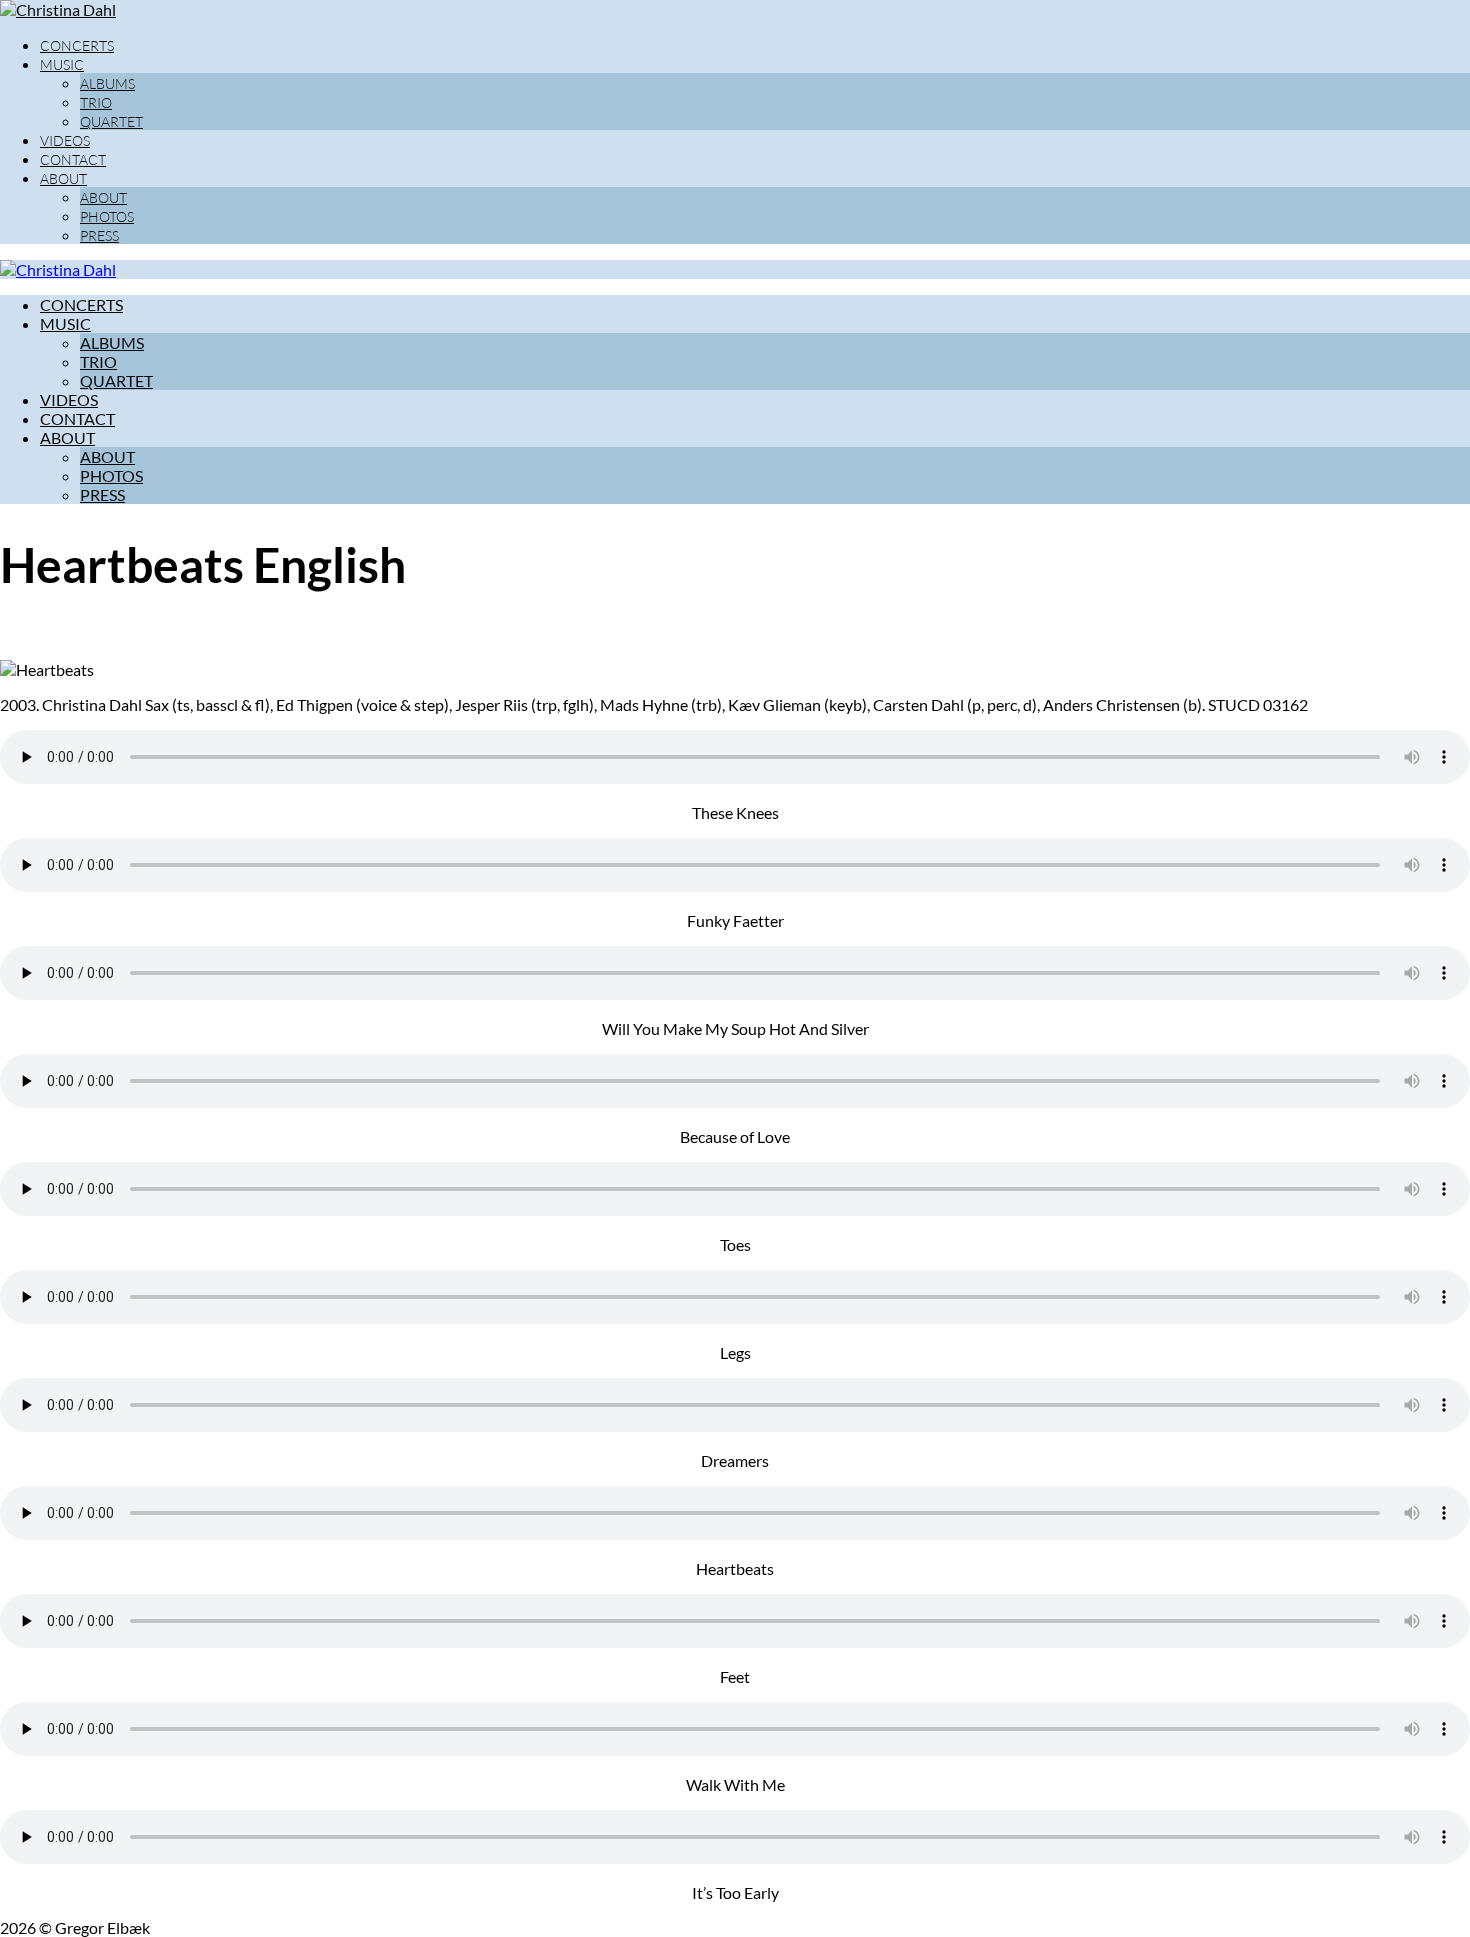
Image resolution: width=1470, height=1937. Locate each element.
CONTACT (73, 159)
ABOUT (63, 178)
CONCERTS (77, 45)
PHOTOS (107, 216)
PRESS (99, 235)
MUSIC (62, 64)
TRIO (96, 102)
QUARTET (111, 121)
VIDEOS (65, 140)
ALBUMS (107, 83)
